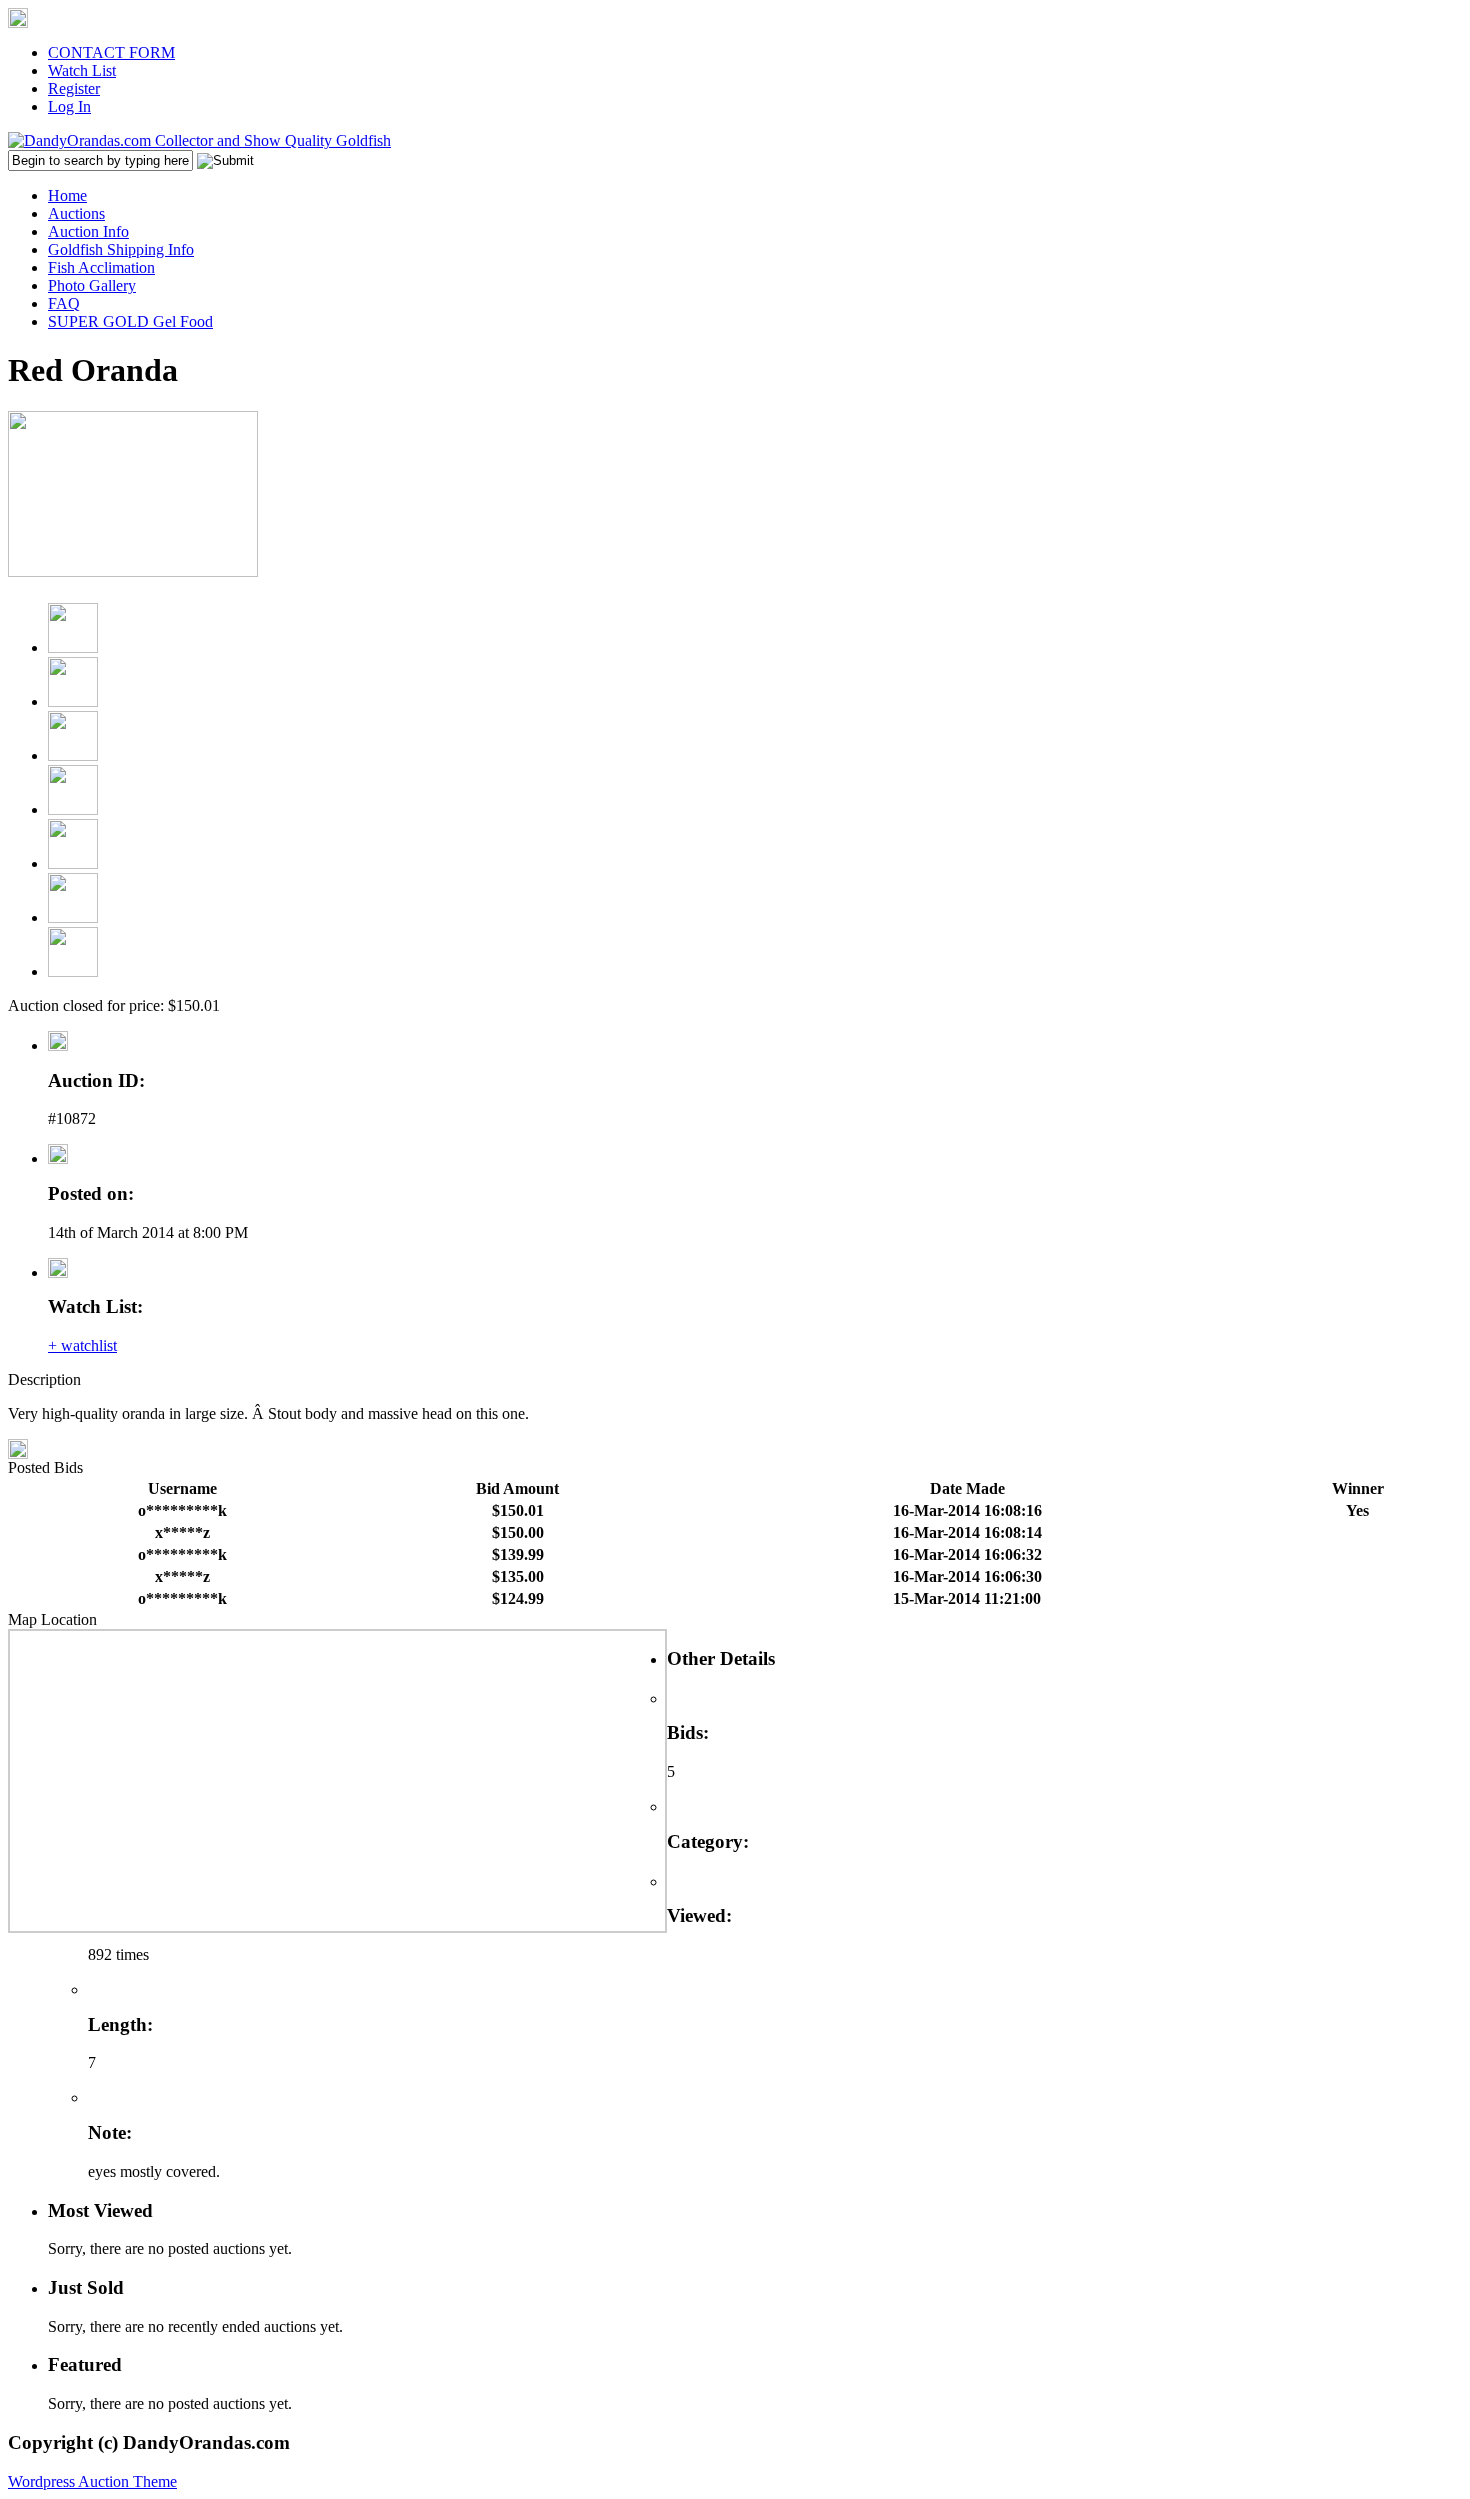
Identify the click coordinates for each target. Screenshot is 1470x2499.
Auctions (76, 213)
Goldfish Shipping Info (121, 249)
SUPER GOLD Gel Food (130, 321)
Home (67, 195)
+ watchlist (82, 1345)
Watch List (82, 70)
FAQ (64, 303)
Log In (69, 106)
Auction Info (88, 231)
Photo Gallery (92, 285)
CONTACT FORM (111, 52)
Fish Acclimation (101, 267)
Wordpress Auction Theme (92, 2481)
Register (74, 88)
